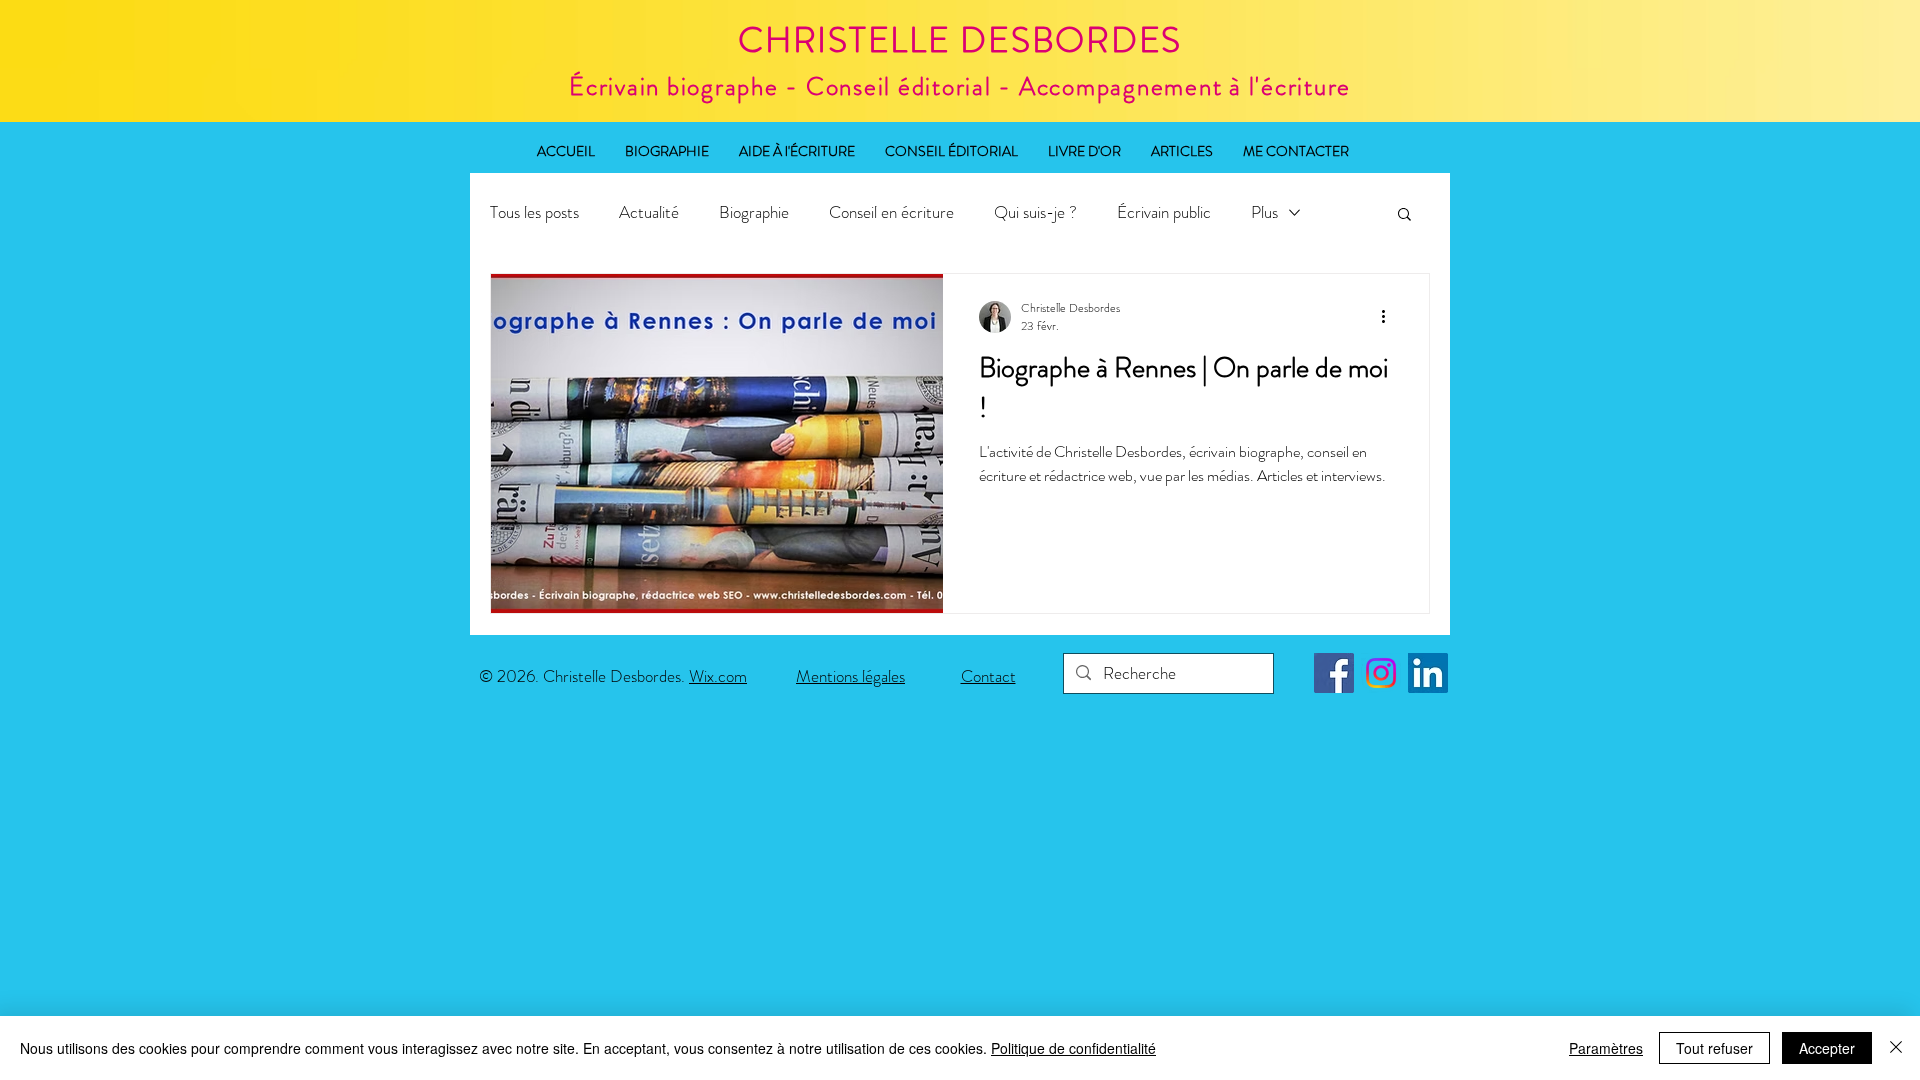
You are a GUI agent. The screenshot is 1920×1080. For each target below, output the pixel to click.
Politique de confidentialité (1073, 1048)
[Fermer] (1896, 1048)
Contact (988, 676)
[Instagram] (1381, 673)
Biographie (754, 212)
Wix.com (718, 676)
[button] (1404, 215)
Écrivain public (1164, 212)
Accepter (1827, 1048)
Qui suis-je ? (1035, 212)
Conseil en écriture (891, 212)
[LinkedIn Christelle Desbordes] (1428, 673)
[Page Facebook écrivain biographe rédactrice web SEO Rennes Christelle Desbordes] (1334, 673)
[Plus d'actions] (1390, 317)
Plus (1264, 212)
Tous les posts (534, 212)
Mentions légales (850, 676)
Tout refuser (1714, 1048)
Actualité (649, 212)
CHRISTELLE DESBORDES (960, 40)
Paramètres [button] (1606, 1048)
